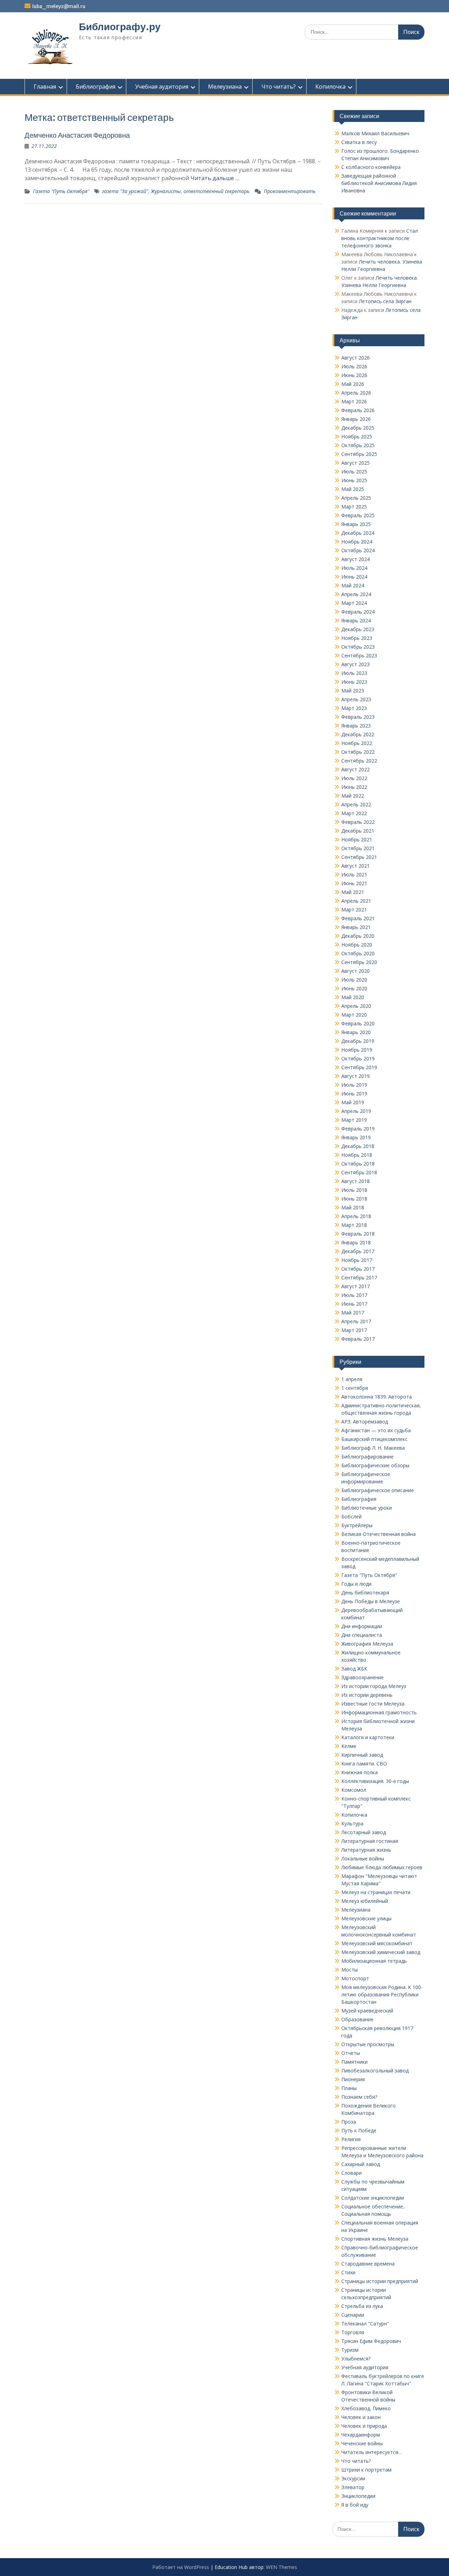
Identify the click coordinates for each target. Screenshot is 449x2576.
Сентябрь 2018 (359, 1172)
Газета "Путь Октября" (61, 191)
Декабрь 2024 (358, 533)
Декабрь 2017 (358, 1251)
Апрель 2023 (356, 699)
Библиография (96, 87)
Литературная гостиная (370, 1841)
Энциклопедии (358, 2496)
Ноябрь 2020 (357, 945)
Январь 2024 (356, 620)
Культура (352, 1823)
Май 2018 (353, 1207)
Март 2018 (354, 1225)
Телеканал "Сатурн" (365, 2324)
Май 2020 (353, 997)
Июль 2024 (354, 568)
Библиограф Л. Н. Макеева (373, 1448)
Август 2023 (356, 664)
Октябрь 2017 (358, 1269)
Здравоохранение (363, 1677)
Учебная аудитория (162, 87)
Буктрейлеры (357, 1525)
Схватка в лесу (359, 142)
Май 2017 (353, 1313)
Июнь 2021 (354, 883)
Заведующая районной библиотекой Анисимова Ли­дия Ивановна (379, 183)
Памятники (354, 2062)
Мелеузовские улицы (366, 1918)
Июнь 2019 (354, 1094)
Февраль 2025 (358, 515)
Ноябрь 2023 (357, 638)
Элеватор (353, 2487)
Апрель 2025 (356, 498)
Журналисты (166, 191)
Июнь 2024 (354, 577)
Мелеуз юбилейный (365, 1901)
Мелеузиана (225, 87)
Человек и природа (364, 2426)
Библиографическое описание (378, 1490)
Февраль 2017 (358, 1339)
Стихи (348, 2272)
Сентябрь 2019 (359, 1067)
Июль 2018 (354, 1190)
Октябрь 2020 (358, 953)
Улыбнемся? (356, 2359)
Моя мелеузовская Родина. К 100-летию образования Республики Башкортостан (382, 1994)
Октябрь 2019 (358, 1058)
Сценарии (353, 2315)
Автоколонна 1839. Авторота (377, 1397)
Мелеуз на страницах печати (376, 1892)
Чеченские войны (362, 2443)
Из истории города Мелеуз (374, 1686)
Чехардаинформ (361, 2435)
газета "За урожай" (125, 191)
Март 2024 (354, 603)
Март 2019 (354, 1120)
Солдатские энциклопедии (373, 2198)
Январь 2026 (356, 419)
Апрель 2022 (356, 804)
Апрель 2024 (356, 594)
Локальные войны (363, 1858)
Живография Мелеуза (367, 1644)
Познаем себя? (359, 2097)
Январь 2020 (356, 1032)
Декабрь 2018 (358, 1146)
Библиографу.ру (120, 27)
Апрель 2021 (356, 901)
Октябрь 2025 (358, 445)
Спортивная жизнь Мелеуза (375, 2239)
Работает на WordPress (181, 2567)
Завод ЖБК (354, 1669)
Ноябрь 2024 (357, 542)
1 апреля (352, 1379)
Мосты (350, 1970)
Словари (351, 2173)
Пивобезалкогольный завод (375, 2071)
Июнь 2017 (354, 1304)
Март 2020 (354, 1015)
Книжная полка (360, 1772)
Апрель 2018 (356, 1216)
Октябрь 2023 (358, 647)
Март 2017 (354, 1330)
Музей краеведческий (367, 2011)
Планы (349, 2088)
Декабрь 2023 (358, 629)
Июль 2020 (354, 980)
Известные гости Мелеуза (373, 1704)
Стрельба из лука (362, 2306)
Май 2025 (353, 489)
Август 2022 (356, 769)
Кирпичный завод (362, 1755)
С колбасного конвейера (371, 167)
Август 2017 (356, 1286)
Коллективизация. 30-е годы (375, 1781)
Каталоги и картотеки (368, 1737)
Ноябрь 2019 (357, 1050)
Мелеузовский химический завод (381, 1952)
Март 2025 (354, 507)
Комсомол (354, 1790)
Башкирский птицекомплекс (374, 1439)
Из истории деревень (367, 1695)
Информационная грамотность (379, 1712)
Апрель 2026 (356, 393)
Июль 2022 (354, 778)
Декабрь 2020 (358, 936)
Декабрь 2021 (358, 831)
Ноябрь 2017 (357, 1260)
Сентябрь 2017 (359, 1277)
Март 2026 (354, 401)
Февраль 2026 (358, 410)
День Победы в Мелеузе (371, 1601)
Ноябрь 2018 (357, 1155)
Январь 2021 (356, 927)
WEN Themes (282, 2567)
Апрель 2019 (356, 1111)
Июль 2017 (354, 1295)
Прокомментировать (290, 191)
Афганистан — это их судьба (376, 1430)
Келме (349, 1746)
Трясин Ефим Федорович (371, 2341)
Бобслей (351, 1516)
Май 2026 (353, 384)
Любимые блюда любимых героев (382, 1867)
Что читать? (279, 87)
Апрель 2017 (356, 1321)
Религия (351, 2139)
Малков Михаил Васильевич (375, 133)
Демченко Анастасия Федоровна (77, 135)
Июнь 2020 (354, 988)
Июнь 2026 (354, 375)
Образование (357, 2019)
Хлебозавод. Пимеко (366, 2408)
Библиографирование (367, 1457)
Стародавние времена (368, 2264)
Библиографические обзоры (375, 1465)
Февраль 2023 (358, 717)
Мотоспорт (355, 1978)
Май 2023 (353, 691)
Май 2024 (353, 585)
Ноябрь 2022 (357, 743)
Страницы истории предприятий (380, 2281)
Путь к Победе (359, 2130)
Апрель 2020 (356, 1006)
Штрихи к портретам (366, 2470)
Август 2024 (356, 559)
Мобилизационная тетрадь (374, 1961)
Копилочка (330, 87)
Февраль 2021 (358, 918)
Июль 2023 (354, 673)
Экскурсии (353, 2478)
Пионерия (353, 2079)
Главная (45, 87)
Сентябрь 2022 (359, 761)
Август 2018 (356, 1181)
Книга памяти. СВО (364, 1764)
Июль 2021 (354, 874)
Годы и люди (356, 1584)
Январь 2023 (356, 726)
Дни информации (362, 1626)
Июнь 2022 (354, 787)
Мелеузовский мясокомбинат (377, 1943)
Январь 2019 (356, 1137)
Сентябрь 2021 (359, 857)
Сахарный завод (361, 2164)
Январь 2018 (356, 1242)
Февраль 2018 (358, 1234)
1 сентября (355, 1388)
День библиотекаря (365, 1593)
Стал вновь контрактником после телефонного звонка (380, 238)
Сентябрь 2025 (359, 454)
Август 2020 (356, 971)
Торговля (353, 2332)
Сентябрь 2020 (359, 962)
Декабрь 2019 (358, 1041)
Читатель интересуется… (372, 2452)
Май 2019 (353, 1102)
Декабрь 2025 (358, 428)
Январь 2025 (356, 524)
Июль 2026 (354, 366)
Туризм (350, 2350)
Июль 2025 (354, 472)
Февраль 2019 (358, 1129)
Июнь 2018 (354, 1199)
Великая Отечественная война (378, 1534)
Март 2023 (354, 708)
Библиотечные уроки (367, 1508)
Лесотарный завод (364, 1832)
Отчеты (351, 2053)
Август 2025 (356, 463)
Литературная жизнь (366, 1850)
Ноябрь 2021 (357, 839)
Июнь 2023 (354, 682)
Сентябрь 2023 (359, 655)
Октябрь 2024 (358, 550)
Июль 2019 (354, 1085)
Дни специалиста (362, 1635)
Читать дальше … (215, 178)
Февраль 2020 (358, 1023)
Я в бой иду (355, 2505)
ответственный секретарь (216, 191)
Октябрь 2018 (358, 1164)
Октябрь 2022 (358, 752)
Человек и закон (361, 2417)
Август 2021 (356, 866)
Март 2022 (354, 813)
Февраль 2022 (358, 822)
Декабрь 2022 (358, 734)
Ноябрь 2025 (357, 436)
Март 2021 (354, 910)
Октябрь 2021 (358, 848)
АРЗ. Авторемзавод (365, 1422)
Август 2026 (356, 358)
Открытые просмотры (368, 2044)
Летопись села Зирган (385, 301)
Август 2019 (356, 1076)
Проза (349, 2122)
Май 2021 (353, 892)
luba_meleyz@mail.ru (59, 6)
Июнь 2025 (354, 480)
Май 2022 (353, 796)
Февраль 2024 (358, 612)
